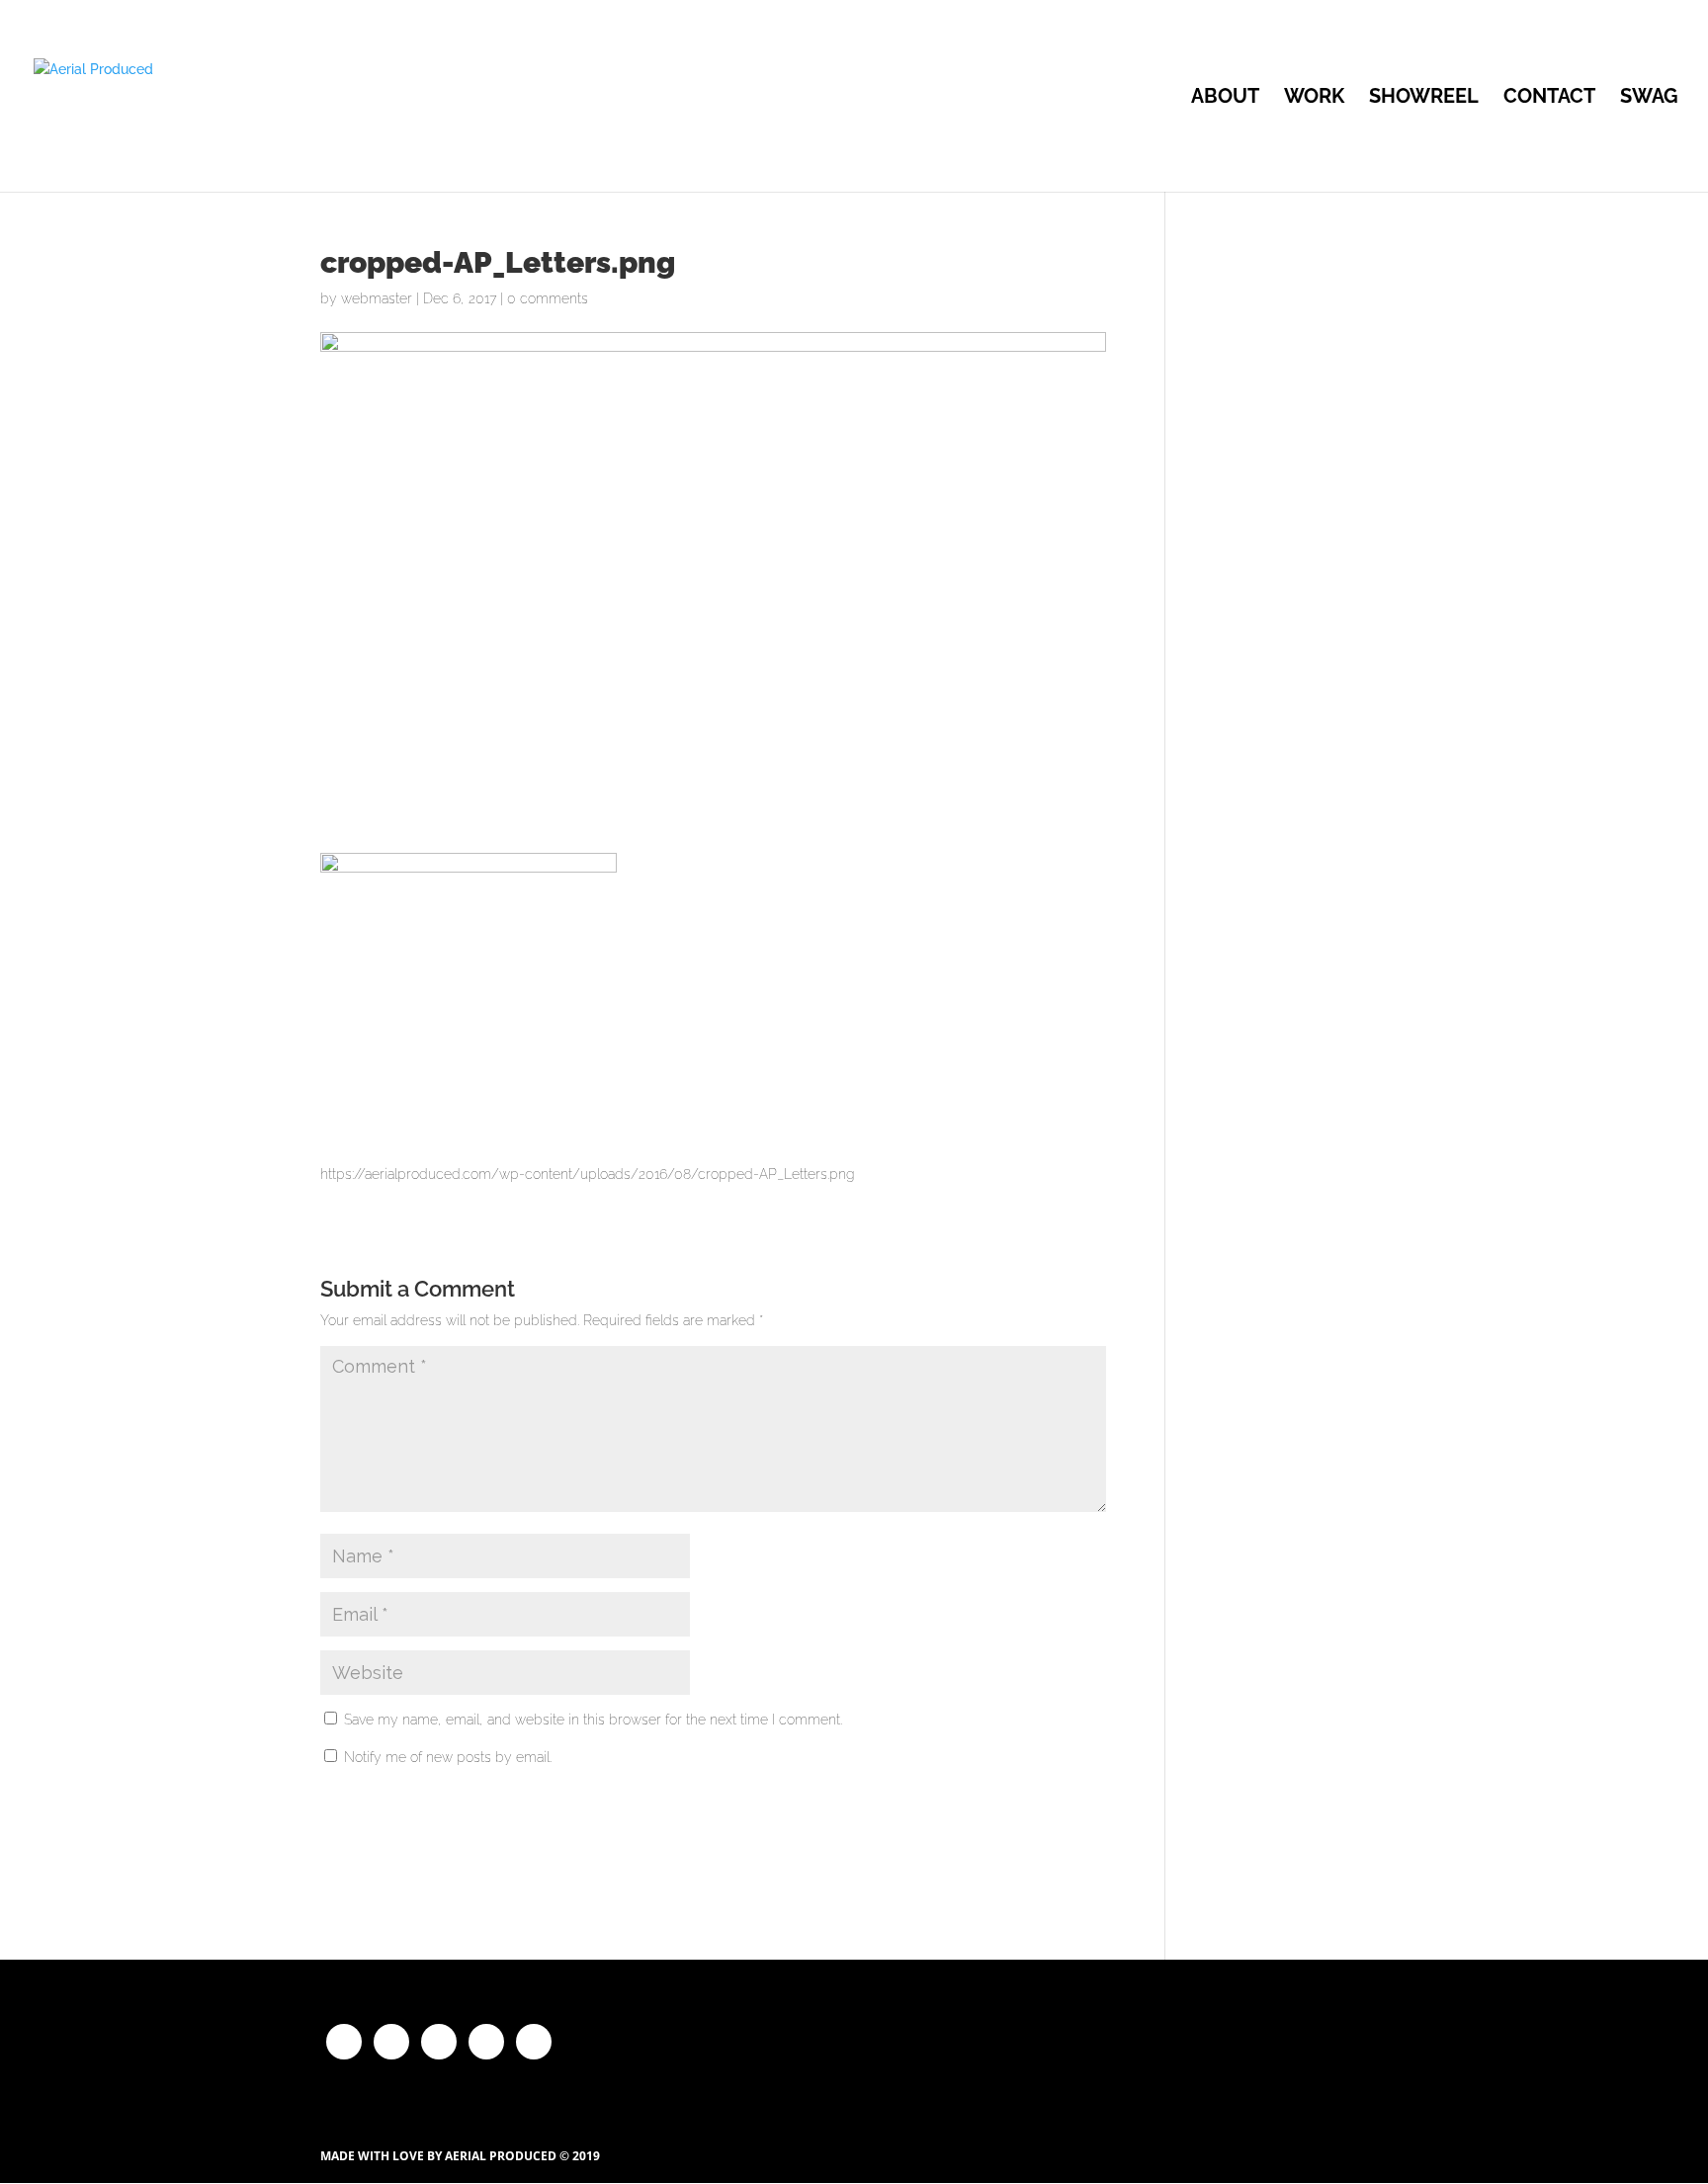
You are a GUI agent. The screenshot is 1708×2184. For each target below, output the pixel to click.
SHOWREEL (1424, 98)
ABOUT (1225, 98)
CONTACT (1549, 98)
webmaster (377, 298)
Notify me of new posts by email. (448, 1757)
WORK (1314, 98)
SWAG (1649, 98)
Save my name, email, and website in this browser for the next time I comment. (593, 1720)
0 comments (548, 298)
